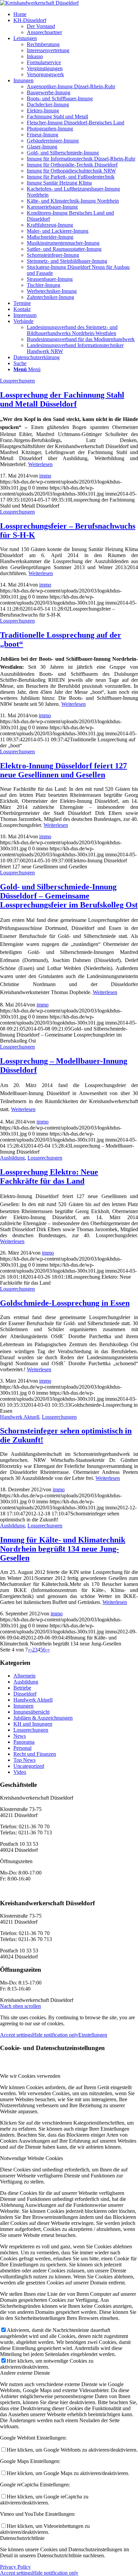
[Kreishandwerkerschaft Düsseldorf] (39, 3)
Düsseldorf (25, 1694)
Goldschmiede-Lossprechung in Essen (65, 1303)
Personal (22, 1748)
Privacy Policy (15, 2567)
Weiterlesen (40, 464)
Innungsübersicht (31, 1712)
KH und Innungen (33, 1724)
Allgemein (24, 1676)
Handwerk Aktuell (20, 1417)
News (20, 1736)
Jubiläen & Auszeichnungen (43, 1718)
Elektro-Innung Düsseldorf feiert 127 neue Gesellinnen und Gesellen (63, 770)
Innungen (23, 1706)
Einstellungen (93, 2035)
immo (45, 476)
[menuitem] (76, 14)
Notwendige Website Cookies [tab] (31, 2158)
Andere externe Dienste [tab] (25, 2373)
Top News (24, 1760)
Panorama (24, 1742)
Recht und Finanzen (35, 1754)
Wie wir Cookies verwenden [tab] (30, 2076)
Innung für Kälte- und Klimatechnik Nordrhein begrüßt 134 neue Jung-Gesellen (63, 1549)
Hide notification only (55, 2035)
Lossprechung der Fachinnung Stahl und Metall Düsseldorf (62, 399)
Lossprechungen (17, 381)
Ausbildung (12, 1158)
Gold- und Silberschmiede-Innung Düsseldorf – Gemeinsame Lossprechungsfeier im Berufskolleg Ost (69, 896)
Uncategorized (29, 1766)
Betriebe (22, 1688)
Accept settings (16, 2035)
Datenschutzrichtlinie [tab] (22, 2538)
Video (20, 1772)
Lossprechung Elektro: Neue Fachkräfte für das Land (49, 1176)
